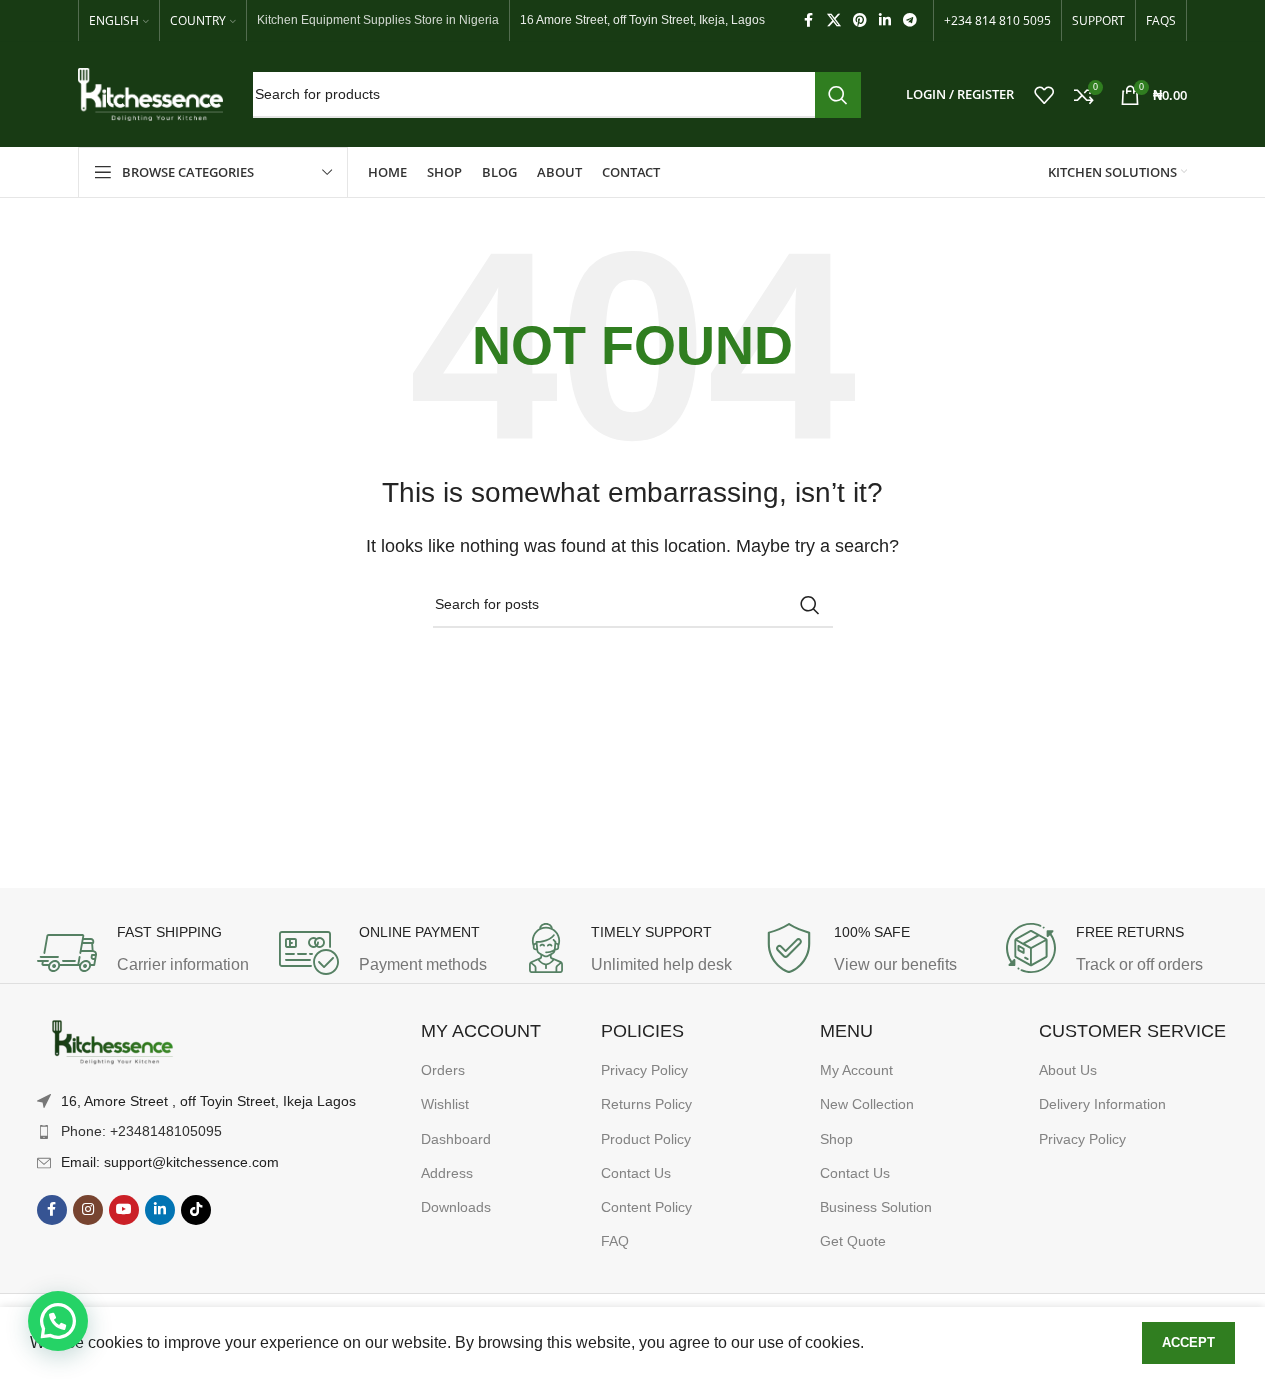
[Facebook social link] (809, 20)
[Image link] (112, 1042)
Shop (836, 1139)
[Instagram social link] (88, 1210)
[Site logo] (150, 93)
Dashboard (456, 1139)
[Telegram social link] (910, 20)
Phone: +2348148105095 (141, 1131)
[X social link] (834, 20)
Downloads (456, 1207)
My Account (856, 1070)
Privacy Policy (644, 1070)
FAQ (615, 1241)
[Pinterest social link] (860, 20)
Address (447, 1173)
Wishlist (445, 1104)
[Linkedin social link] (885, 20)
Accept (1188, 1342)
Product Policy (646, 1139)
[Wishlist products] (1044, 95)
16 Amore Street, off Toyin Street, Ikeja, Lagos (642, 20)
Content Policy (646, 1207)
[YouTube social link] (124, 1210)
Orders (443, 1070)
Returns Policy (646, 1104)
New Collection (867, 1104)
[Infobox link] (148, 953)
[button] (58, 1321)
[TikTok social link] (196, 1210)
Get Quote (853, 1241)
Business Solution (876, 1207)
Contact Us (636, 1173)
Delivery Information (1102, 1104)
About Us (1068, 1070)
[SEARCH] (838, 95)
